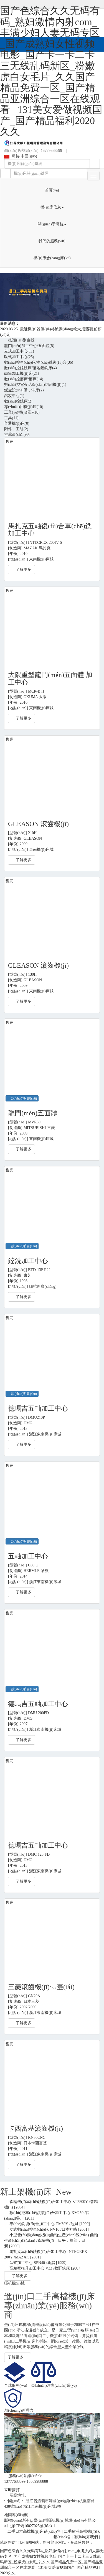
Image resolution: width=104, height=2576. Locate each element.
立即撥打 (12, 2490)
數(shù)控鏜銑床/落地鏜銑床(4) (31, 368)
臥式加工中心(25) (19, 357)
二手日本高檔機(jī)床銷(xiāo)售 (34, 2531)
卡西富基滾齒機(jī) (35, 2129)
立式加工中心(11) (19, 351)
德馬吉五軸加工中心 (38, 1704)
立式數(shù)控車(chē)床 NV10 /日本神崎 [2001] (48, 2229)
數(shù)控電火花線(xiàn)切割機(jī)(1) (35, 385)
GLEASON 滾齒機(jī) (38, 824)
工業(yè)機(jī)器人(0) (22, 412)
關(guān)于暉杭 (51, 224)
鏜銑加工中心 (28, 1261)
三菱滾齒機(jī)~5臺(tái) (41, 1987)
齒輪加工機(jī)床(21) (22, 373)
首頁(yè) (52, 190)
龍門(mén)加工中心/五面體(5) (29, 346)
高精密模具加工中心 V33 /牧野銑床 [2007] (44, 2268)
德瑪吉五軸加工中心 (38, 1408)
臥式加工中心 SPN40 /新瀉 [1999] (37, 2263)
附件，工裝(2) (16, 429)
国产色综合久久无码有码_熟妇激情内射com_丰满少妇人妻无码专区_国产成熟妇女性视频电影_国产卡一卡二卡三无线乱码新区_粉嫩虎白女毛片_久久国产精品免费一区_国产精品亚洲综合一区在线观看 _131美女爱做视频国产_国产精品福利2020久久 (51, 71)
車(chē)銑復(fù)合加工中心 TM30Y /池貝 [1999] (49, 2224)
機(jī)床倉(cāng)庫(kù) (52, 258)
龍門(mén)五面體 (33, 1113)
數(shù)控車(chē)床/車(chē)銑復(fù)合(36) (39, 362)
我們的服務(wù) (52, 241)
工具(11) (11, 418)
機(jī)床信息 (51, 207)
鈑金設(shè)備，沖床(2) (24, 390)
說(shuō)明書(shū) (23, 1098)
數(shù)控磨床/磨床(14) (24, 379)
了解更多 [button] (23, 569)
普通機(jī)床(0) (17, 423)
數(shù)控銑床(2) (18, 401)
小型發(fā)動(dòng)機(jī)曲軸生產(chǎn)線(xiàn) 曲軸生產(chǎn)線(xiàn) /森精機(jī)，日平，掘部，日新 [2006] (51, 2241)
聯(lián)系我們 (86, 2537)
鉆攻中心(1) (14, 396)
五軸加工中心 (28, 1556)
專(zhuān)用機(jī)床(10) (24, 407)
